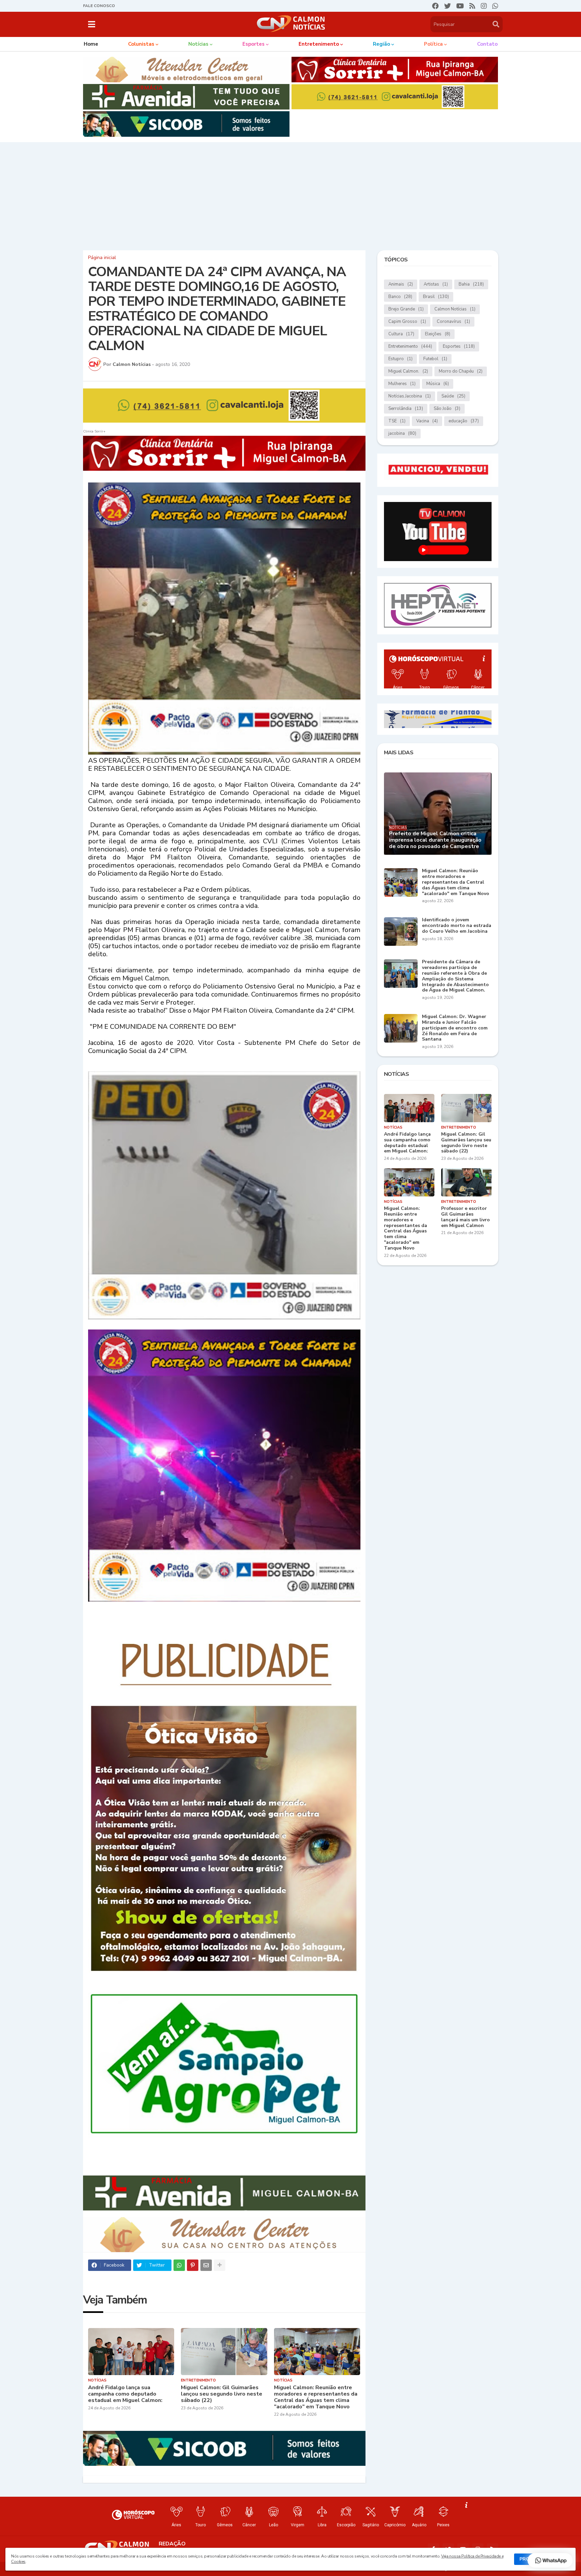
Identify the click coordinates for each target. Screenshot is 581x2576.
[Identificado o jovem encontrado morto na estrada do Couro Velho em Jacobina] (401, 932)
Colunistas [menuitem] (141, 44)
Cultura (401, 334)
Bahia (471, 284)
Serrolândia (406, 409)
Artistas (436, 284)
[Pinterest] (193, 2265)
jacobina (402, 433)
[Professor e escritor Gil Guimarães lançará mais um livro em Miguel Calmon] (466, 1182)
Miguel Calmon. (408, 371)
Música (438, 384)
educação (464, 421)
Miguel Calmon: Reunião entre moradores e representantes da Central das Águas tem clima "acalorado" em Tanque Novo (316, 2397)
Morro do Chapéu (461, 371)
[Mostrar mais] (220, 2265)
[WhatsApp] (179, 2265)
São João (447, 409)
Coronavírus (453, 322)
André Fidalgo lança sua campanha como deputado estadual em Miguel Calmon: (125, 2394)
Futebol (435, 359)
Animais (401, 284)
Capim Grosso (407, 322)
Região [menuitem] (381, 44)
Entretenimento (410, 346)
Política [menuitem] (433, 44)
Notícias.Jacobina (410, 396)
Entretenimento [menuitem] (319, 44)
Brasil (436, 297)
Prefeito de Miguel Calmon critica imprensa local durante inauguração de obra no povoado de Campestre (435, 840)
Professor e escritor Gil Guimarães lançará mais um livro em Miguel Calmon (466, 1217)
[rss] (472, 6)
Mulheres (402, 384)
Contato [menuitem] (487, 44)
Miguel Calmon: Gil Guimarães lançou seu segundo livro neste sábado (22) (222, 2394)
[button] (92, 24)
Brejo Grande (406, 309)
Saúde (453, 396)
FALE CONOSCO (99, 6)
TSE (397, 421)
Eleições (438, 334)
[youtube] (460, 6)
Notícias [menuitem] (198, 44)
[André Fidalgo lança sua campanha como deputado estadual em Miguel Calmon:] (131, 2352)
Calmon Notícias (455, 309)
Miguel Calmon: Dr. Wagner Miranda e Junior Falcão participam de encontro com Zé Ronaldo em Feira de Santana (455, 1028)
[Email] (206, 2265)
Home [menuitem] (91, 44)
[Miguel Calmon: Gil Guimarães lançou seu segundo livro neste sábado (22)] (224, 2352)
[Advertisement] (290, 195)
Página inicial (102, 258)
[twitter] (448, 6)
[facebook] (435, 6)
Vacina (427, 421)
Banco (400, 297)
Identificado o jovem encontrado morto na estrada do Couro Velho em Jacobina (457, 926)
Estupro (400, 359)
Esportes (459, 346)
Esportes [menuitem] (254, 44)
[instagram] (484, 6)
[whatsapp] (495, 6)
